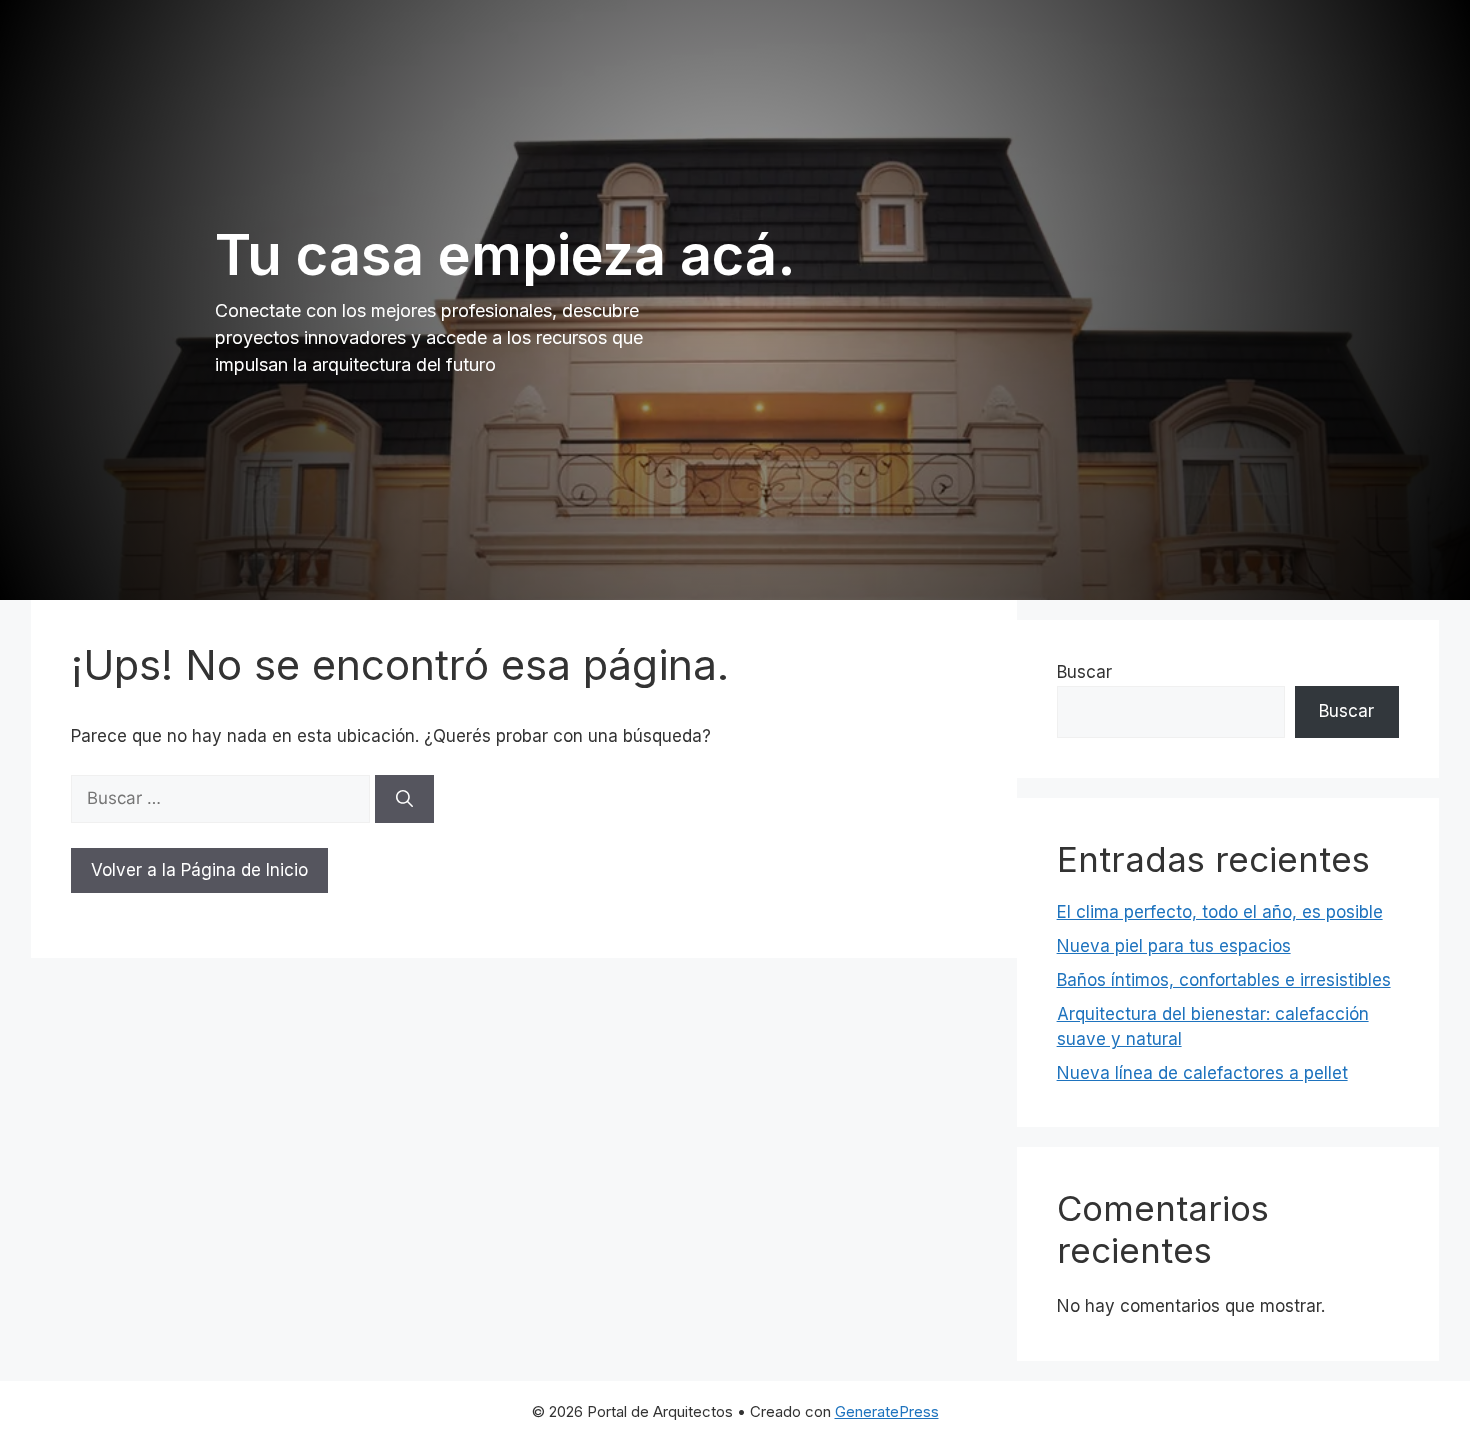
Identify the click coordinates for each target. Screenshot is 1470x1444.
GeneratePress (887, 1411)
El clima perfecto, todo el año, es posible (1220, 912)
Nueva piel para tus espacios (1174, 946)
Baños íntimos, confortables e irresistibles (1224, 980)
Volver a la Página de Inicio (199, 870)
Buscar (1084, 672)
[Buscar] (404, 799)
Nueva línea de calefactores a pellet (1202, 1073)
